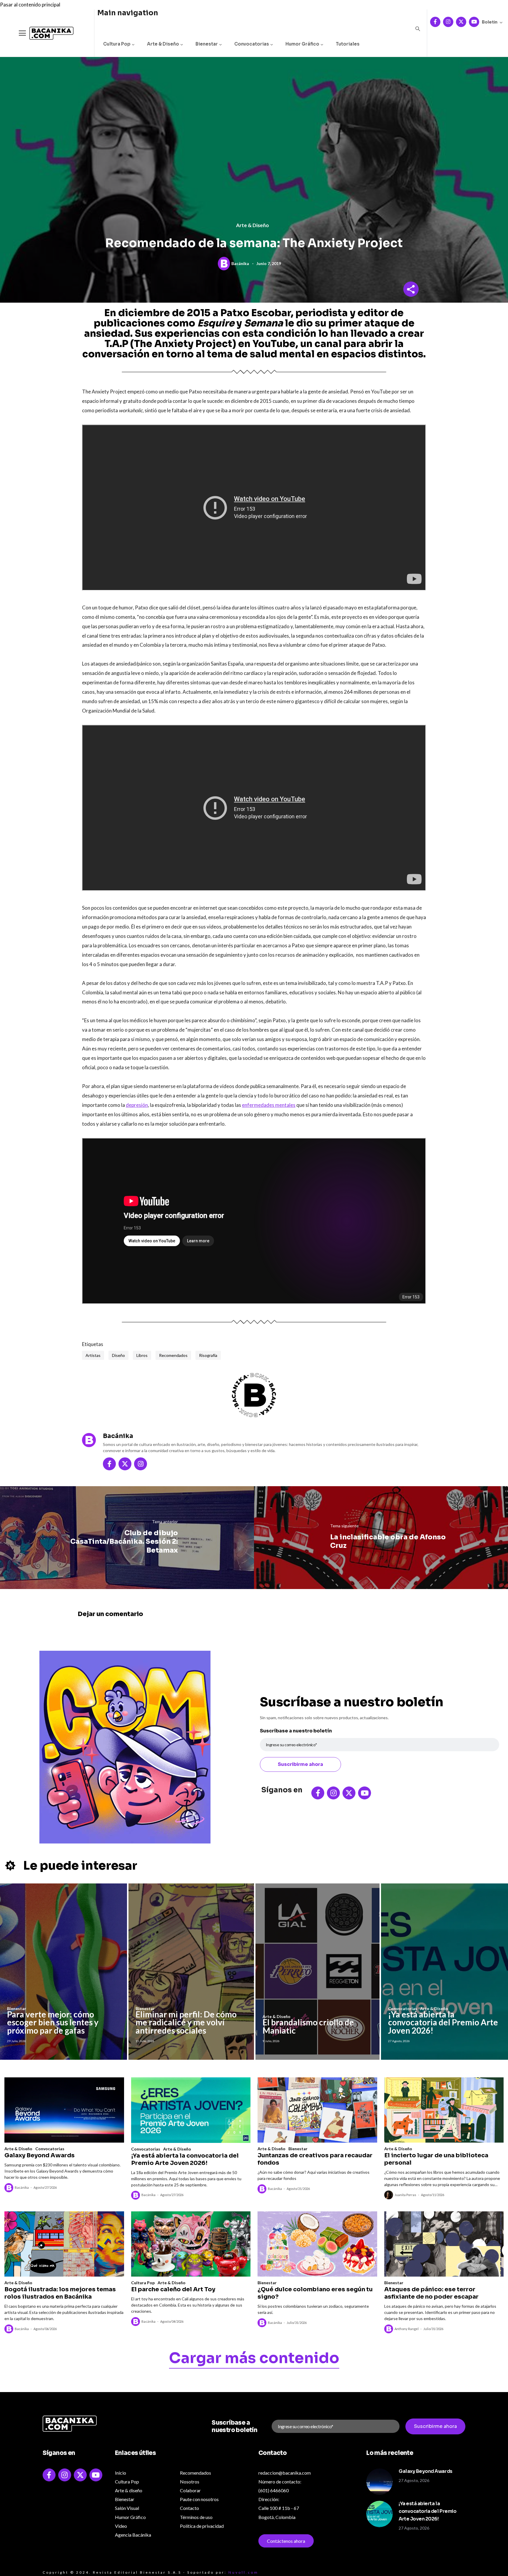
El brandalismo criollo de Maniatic (308, 2026)
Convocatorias (252, 44)
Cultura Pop (117, 44)
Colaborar (190, 2490)
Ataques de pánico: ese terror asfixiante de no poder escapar (431, 2293)
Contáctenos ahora (286, 2541)
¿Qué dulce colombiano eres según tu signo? (315, 2293)
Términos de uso (196, 2517)
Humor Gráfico (302, 44)
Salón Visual (127, 2508)
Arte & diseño (129, 2490)
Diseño (118, 1355)
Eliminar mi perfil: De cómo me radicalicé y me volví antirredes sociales (186, 2022)
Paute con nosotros (199, 2499)
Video (121, 2526)
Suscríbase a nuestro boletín (296, 1731)
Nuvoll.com (243, 2572)
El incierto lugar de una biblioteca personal (436, 2159)
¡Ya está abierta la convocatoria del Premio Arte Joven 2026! (443, 2022)
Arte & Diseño (163, 44)
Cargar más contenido (254, 2359)
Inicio (121, 2473)
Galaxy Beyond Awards (40, 2155)
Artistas (93, 1355)
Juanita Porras (405, 2195)
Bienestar (207, 44)
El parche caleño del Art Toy (173, 2289)
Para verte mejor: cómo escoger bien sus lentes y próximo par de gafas (53, 2022)
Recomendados (173, 1355)
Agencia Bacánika (133, 2535)
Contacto (189, 2508)
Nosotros (190, 2482)
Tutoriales (348, 44)
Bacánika (240, 263)
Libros (142, 1355)
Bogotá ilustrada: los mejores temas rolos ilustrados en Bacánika (60, 2293)
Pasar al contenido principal (30, 5)
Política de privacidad (202, 2526)
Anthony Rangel (407, 2329)
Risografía (208, 1355)
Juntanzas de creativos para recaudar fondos (315, 2159)
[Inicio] (47, 33)
